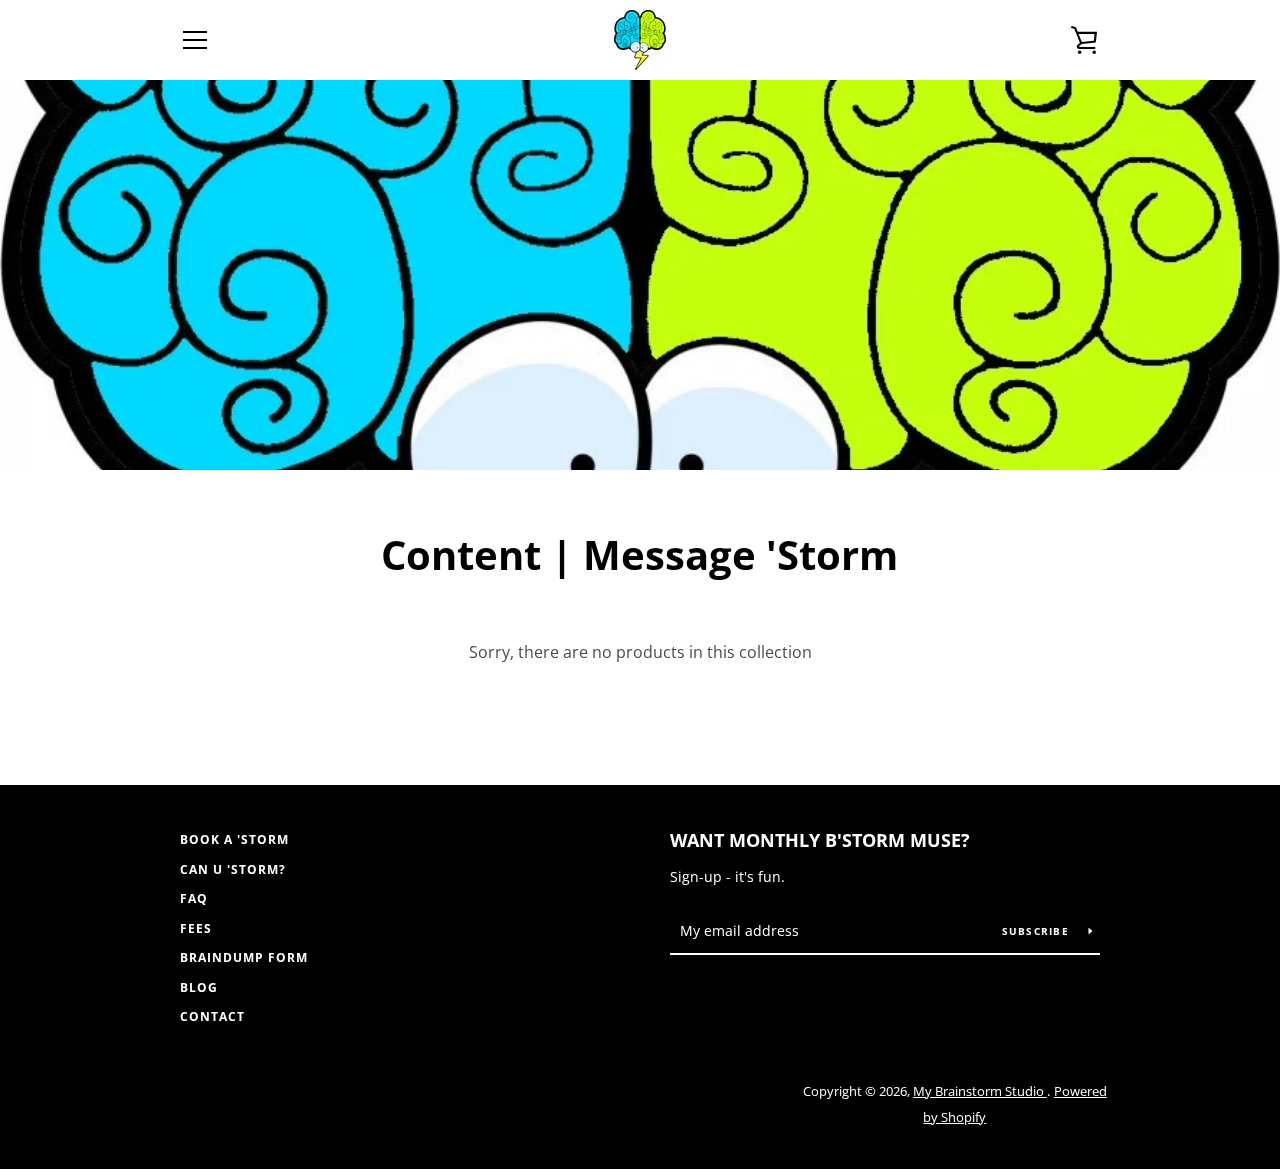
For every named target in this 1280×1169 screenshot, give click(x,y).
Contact (212, 1016)
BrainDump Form (244, 957)
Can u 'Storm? (233, 869)
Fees (196, 928)
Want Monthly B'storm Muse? (820, 840)
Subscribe (1038, 931)
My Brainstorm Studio (980, 1091)
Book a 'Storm (234, 839)
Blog (199, 987)
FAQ (194, 898)
